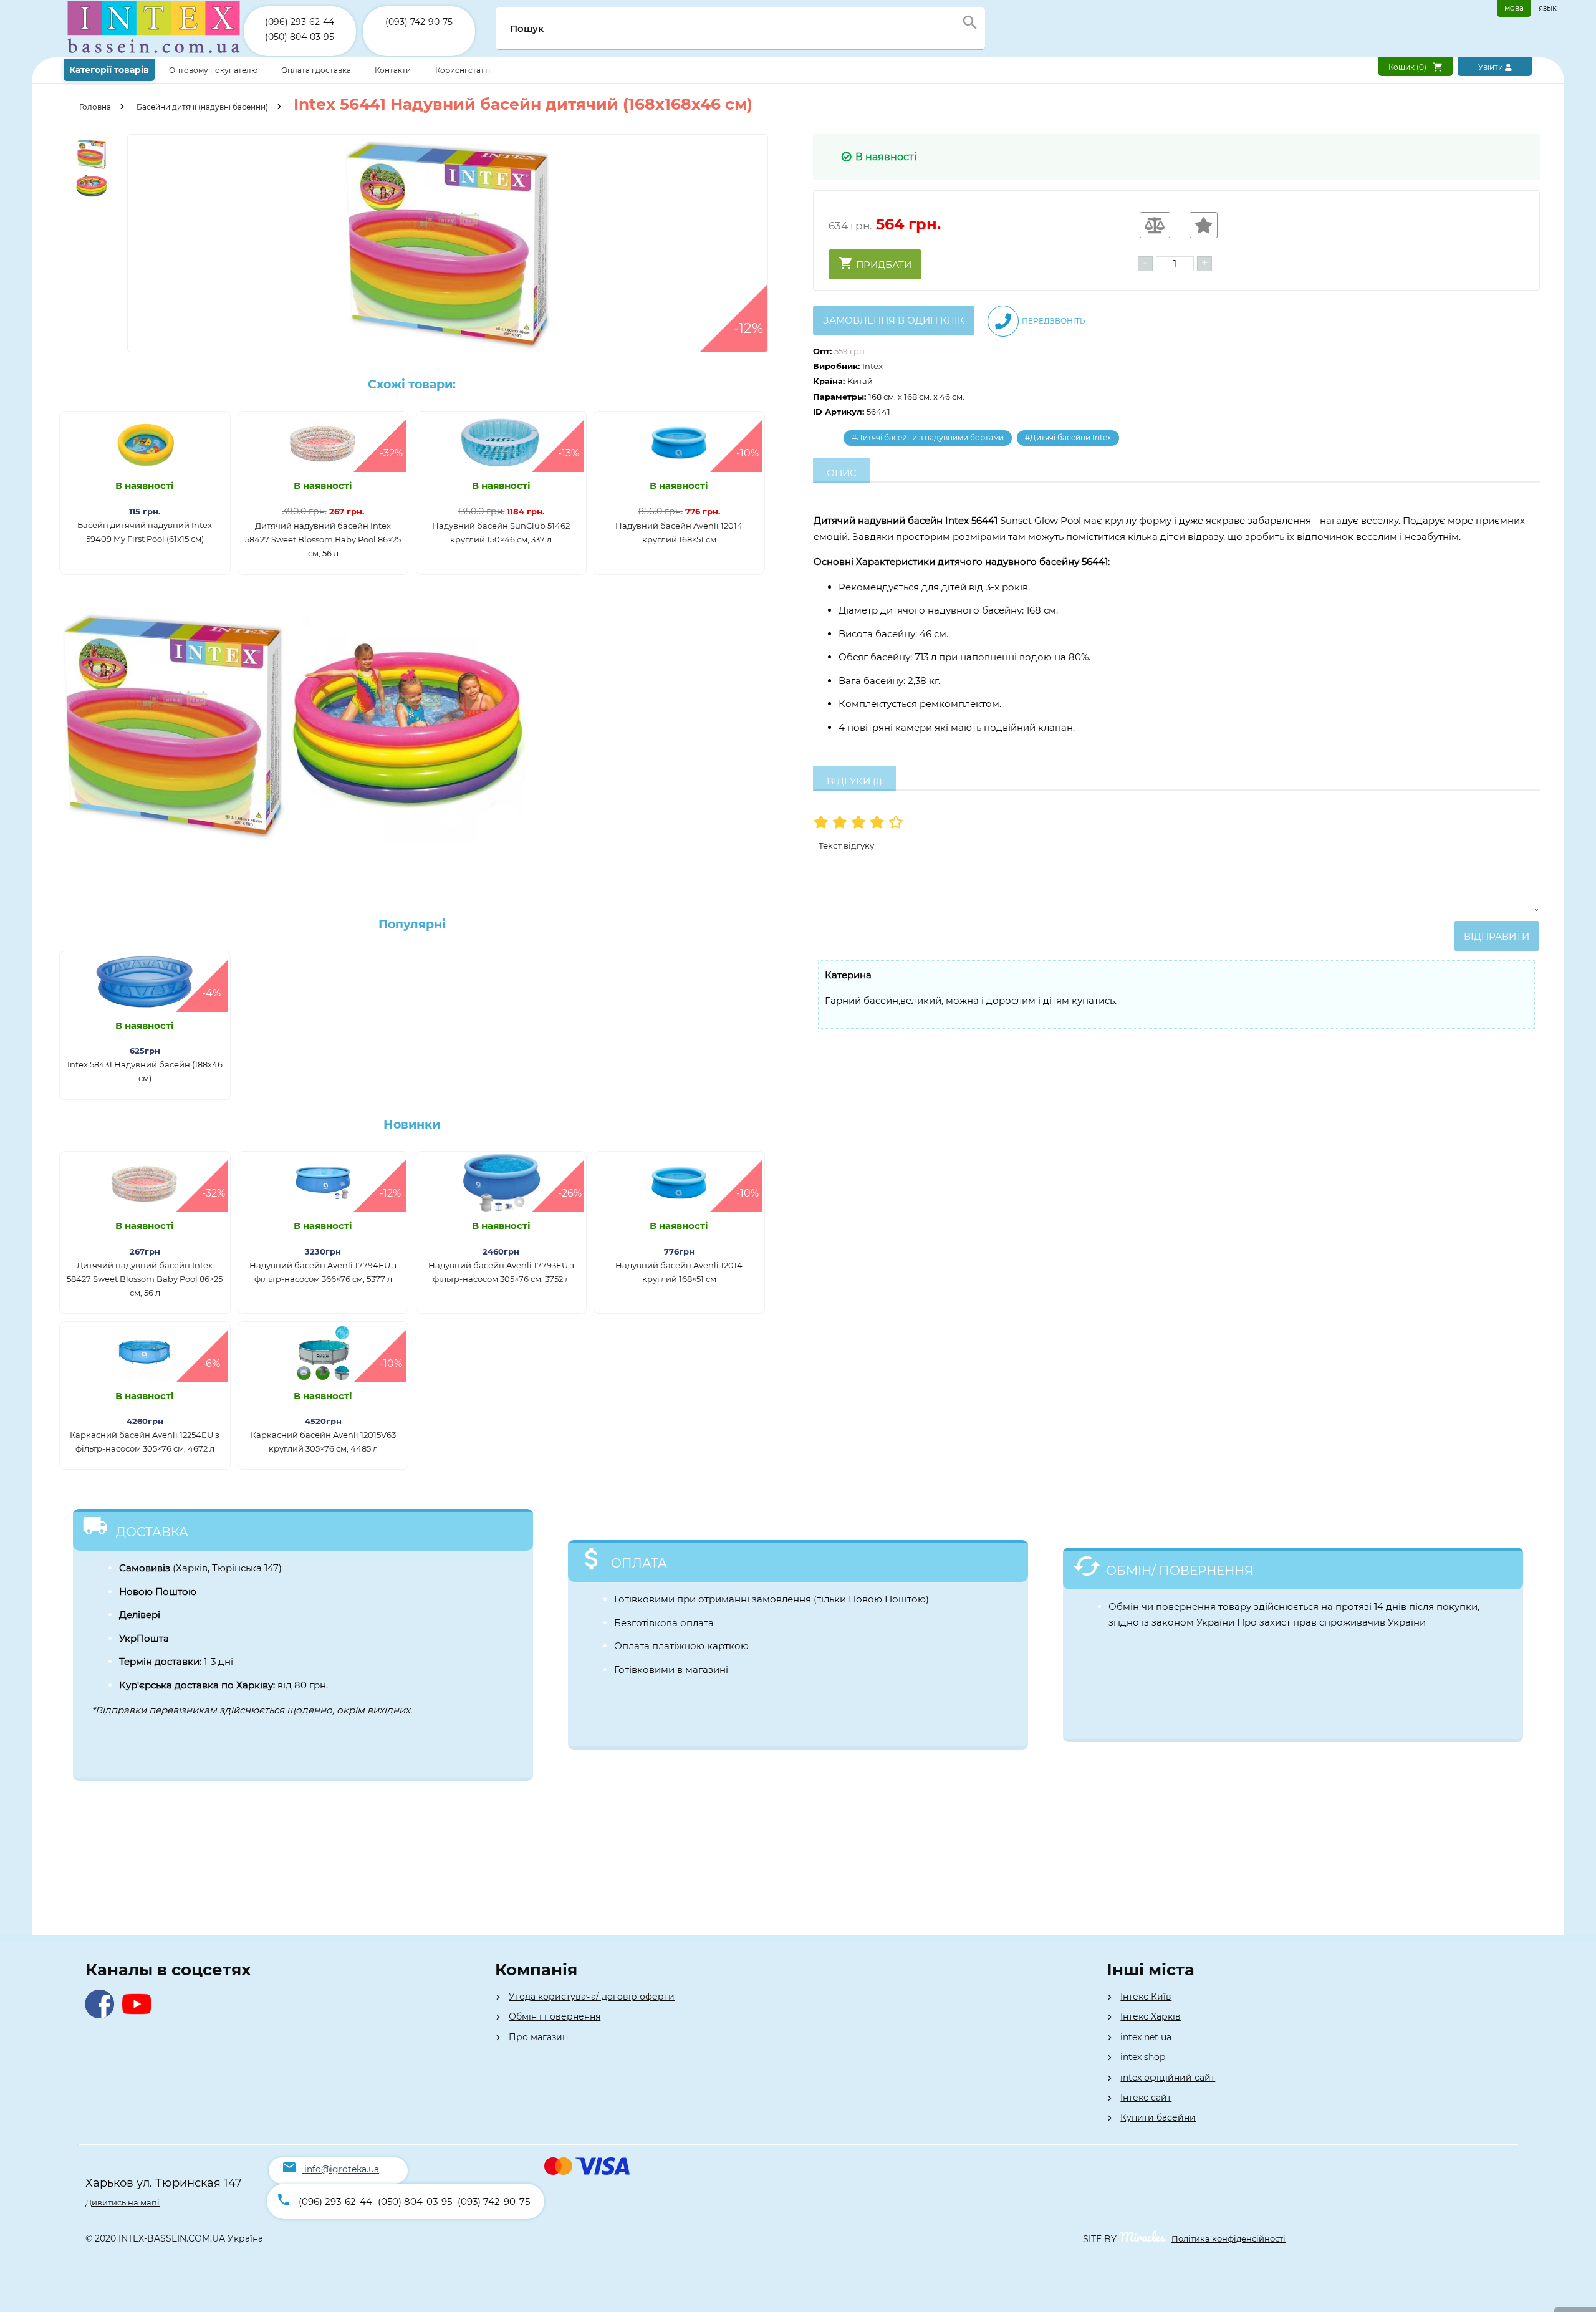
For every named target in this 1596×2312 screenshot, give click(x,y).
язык (1548, 8)
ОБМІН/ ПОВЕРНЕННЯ (1180, 1571)
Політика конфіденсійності (1228, 2238)
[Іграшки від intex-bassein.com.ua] (154, 55)
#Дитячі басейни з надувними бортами (928, 437)
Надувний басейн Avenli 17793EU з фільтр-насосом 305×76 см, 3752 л (501, 1272)
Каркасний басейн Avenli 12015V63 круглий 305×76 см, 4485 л (323, 1442)
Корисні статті (463, 70)
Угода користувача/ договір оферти (592, 1997)
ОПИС (842, 473)
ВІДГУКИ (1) (854, 781)
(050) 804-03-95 (300, 37)
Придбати (882, 265)
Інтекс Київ (1146, 1997)
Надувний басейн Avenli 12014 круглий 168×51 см (679, 532)
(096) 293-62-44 (300, 22)
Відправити (1497, 936)
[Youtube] (139, 2015)
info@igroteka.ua (342, 2169)
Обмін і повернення (555, 2016)
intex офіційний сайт (1168, 2078)
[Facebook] (103, 2015)
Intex (873, 366)
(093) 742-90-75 (419, 22)
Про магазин (538, 2037)
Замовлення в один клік (894, 320)
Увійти (1492, 67)
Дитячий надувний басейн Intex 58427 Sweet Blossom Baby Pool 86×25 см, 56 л (323, 539)
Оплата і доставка (317, 70)
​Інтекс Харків (1151, 2016)
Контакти (394, 70)
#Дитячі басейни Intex (1068, 437)
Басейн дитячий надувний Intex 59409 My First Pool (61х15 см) (145, 532)
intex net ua (1146, 2037)
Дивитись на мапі (123, 2202)
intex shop (1143, 2057)
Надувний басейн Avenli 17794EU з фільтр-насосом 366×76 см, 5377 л (323, 1272)
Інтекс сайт (1146, 2098)
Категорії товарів (109, 70)
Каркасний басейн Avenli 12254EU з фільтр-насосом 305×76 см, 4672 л (145, 1442)
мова (1514, 8)
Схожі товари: (412, 384)
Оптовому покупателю (214, 70)
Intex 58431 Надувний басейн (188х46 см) (145, 1071)
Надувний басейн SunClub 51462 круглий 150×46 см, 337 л (501, 532)
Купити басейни (1158, 2117)
